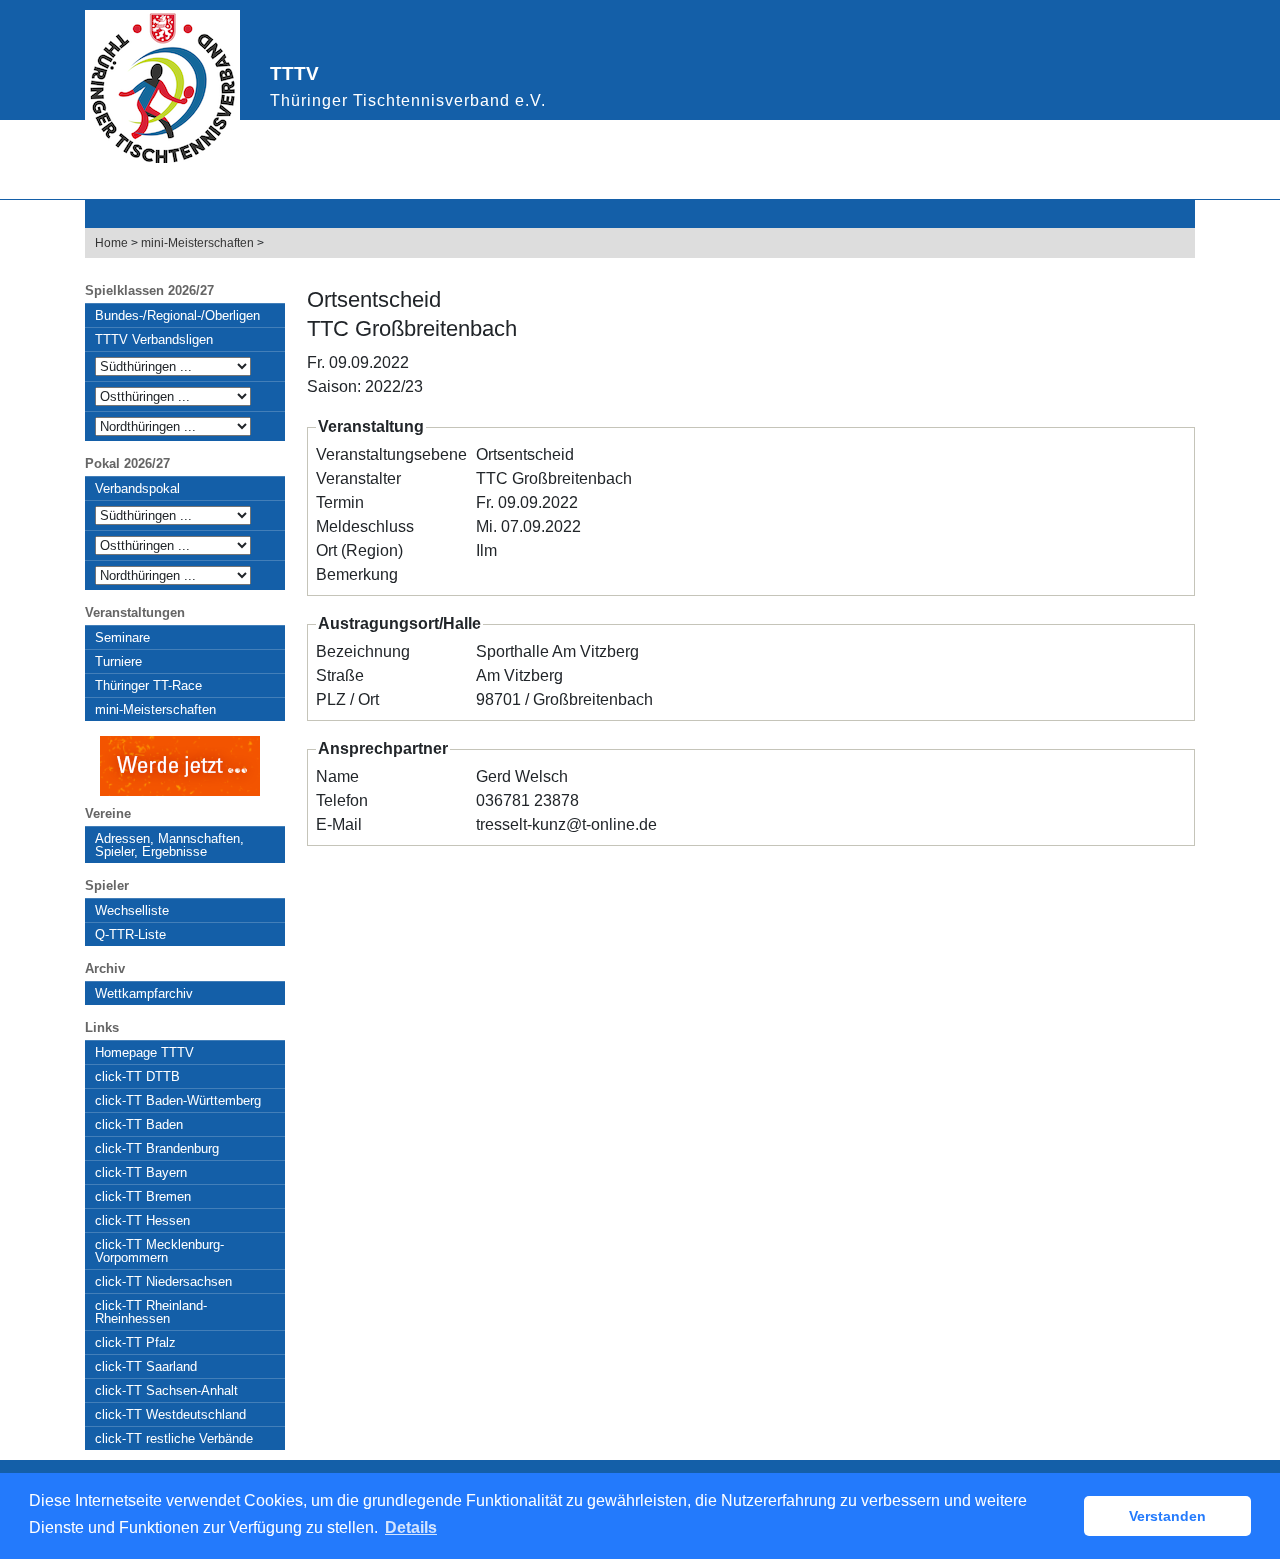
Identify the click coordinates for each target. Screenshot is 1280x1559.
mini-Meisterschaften (197, 243)
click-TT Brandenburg (157, 1148)
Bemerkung (357, 574)
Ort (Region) (359, 550)
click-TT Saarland (146, 1366)
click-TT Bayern (141, 1172)
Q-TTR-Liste (130, 934)
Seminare (122, 637)
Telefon (342, 800)
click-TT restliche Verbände (174, 1438)
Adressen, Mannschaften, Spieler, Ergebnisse (169, 845)
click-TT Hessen (142, 1220)
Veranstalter (358, 478)
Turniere (118, 661)
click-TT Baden (139, 1124)
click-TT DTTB (137, 1076)
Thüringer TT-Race (148, 685)
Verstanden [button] (1167, 1516)
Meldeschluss (365, 526)
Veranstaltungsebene (391, 454)
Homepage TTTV (144, 1052)
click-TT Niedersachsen (163, 1281)
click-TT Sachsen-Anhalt (166, 1390)
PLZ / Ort (347, 699)
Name (337, 776)
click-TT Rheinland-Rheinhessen (151, 1312)
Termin (340, 502)
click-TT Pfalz (135, 1342)
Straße (340, 675)
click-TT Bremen (143, 1196)
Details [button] (411, 1527)
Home (111, 243)
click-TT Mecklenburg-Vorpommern (159, 1251)
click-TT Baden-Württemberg (178, 1100)
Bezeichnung (363, 651)
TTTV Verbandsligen (154, 339)
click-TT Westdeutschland (170, 1414)
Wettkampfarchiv (144, 993)
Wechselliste (132, 910)
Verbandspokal (137, 488)
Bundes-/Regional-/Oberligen (177, 315)
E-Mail (339, 824)
